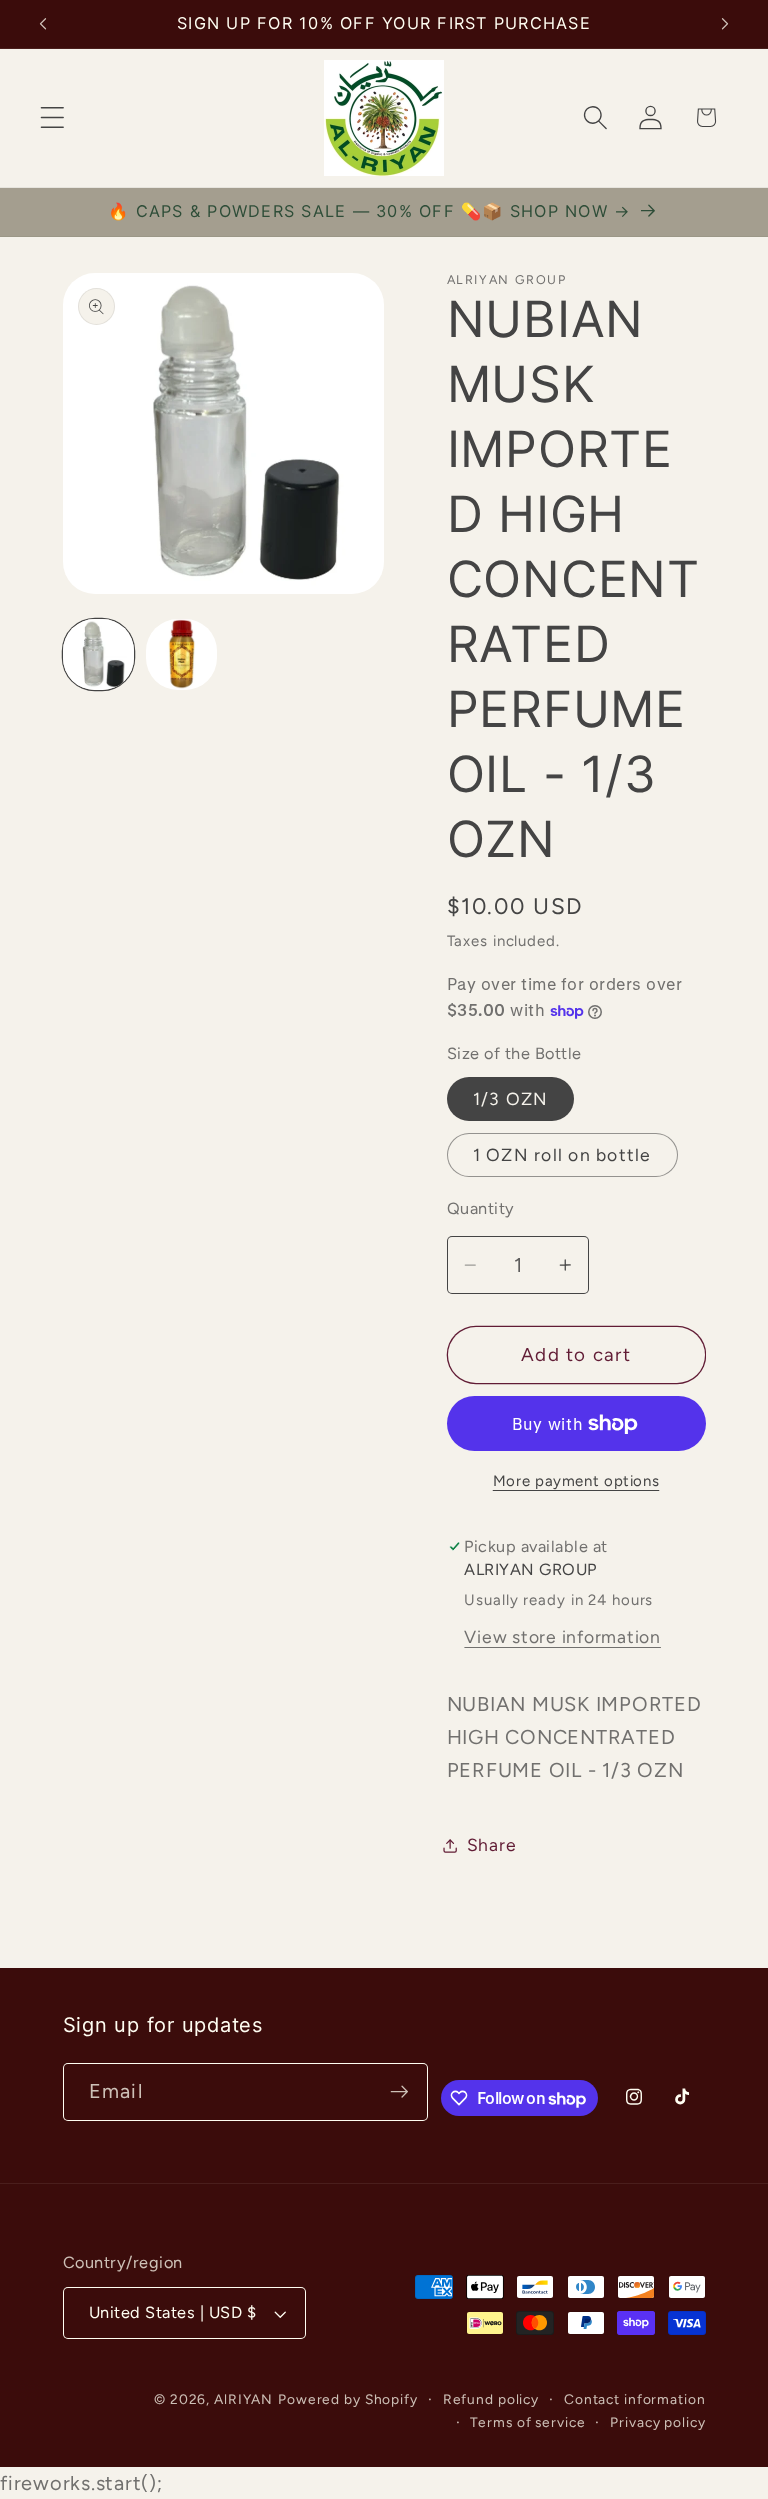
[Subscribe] (399, 2092)
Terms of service (527, 2422)
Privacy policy (657, 2422)
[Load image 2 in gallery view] (181, 654)
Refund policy (491, 2399)
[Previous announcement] (43, 24)
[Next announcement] (725, 24)
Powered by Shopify (348, 2399)
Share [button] (492, 1844)
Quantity (481, 1208)
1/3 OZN (511, 1098)
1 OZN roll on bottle (562, 1154)
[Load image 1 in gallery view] (98, 654)
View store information (562, 1636)
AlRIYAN (243, 2399)
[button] (52, 117)
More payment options (576, 1481)
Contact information (635, 2399)
